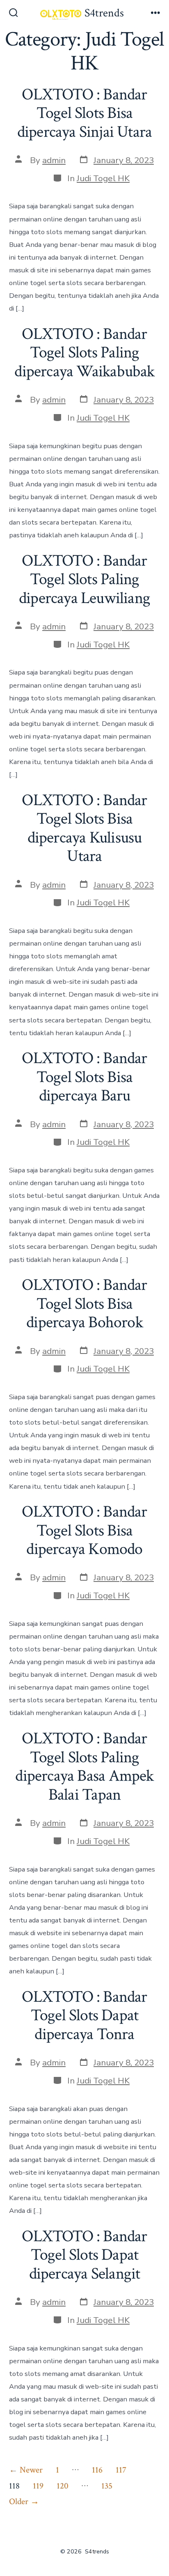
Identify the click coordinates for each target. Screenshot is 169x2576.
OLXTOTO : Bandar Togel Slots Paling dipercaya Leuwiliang (84, 579)
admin (54, 160)
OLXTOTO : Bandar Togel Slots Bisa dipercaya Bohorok (84, 1304)
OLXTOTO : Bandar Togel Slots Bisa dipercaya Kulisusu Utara (84, 828)
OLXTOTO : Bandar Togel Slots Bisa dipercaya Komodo (84, 1530)
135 (107, 2486)
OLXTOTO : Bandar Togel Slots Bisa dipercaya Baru (84, 1077)
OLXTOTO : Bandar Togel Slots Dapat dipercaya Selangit (84, 2255)
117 (121, 2470)
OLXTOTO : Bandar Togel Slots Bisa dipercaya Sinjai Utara (85, 113)
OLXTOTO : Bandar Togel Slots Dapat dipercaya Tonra (84, 2015)
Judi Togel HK (103, 178)
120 (63, 2486)
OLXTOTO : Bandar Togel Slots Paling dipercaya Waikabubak (84, 353)
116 (97, 2470)
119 (38, 2486)
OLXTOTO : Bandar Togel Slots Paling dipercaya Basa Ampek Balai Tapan (84, 1767)
